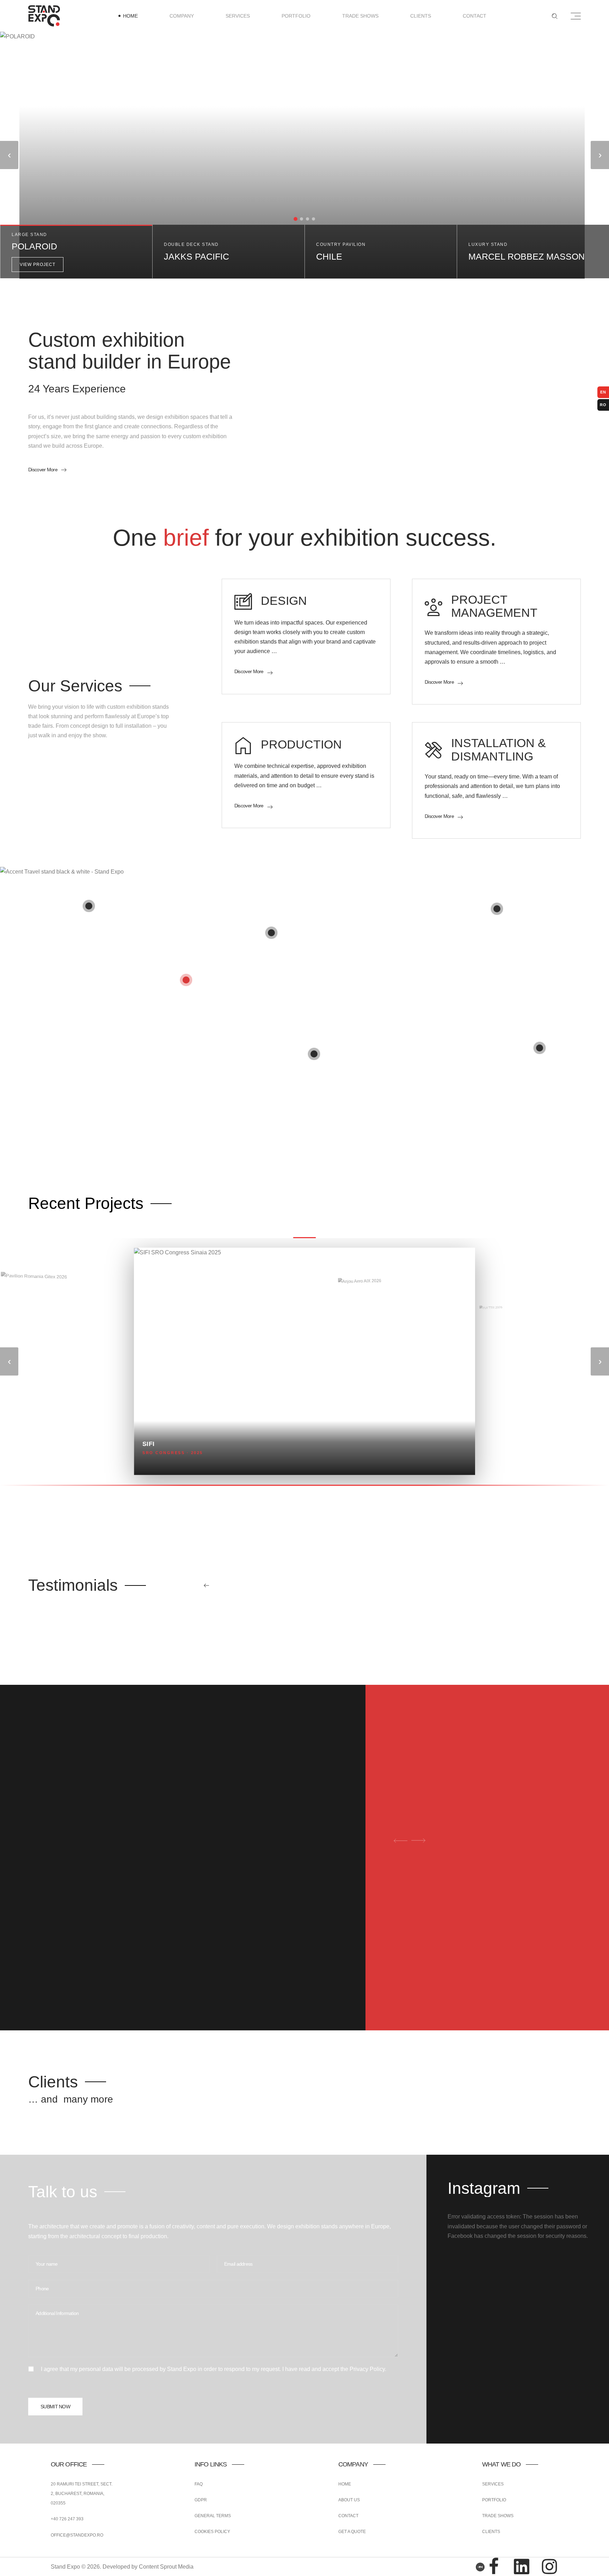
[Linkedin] (522, 2566)
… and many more (71, 2099)
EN (603, 392)
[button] (76, 252)
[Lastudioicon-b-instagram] (549, 2566)
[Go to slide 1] (296, 219)
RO (603, 405)
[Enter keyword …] (555, 16)
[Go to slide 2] (302, 219)
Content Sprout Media (166, 2567)
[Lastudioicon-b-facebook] (494, 2566)
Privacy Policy (367, 2369)
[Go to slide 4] (313, 219)
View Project (38, 265)
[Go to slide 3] (307, 219)
